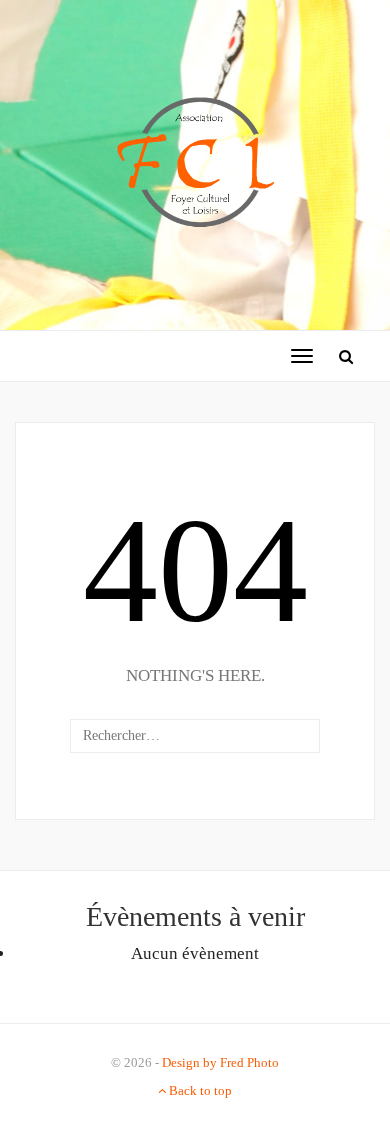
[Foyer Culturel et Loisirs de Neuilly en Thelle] (195, 163)
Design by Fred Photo (220, 1062)
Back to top (199, 1090)
